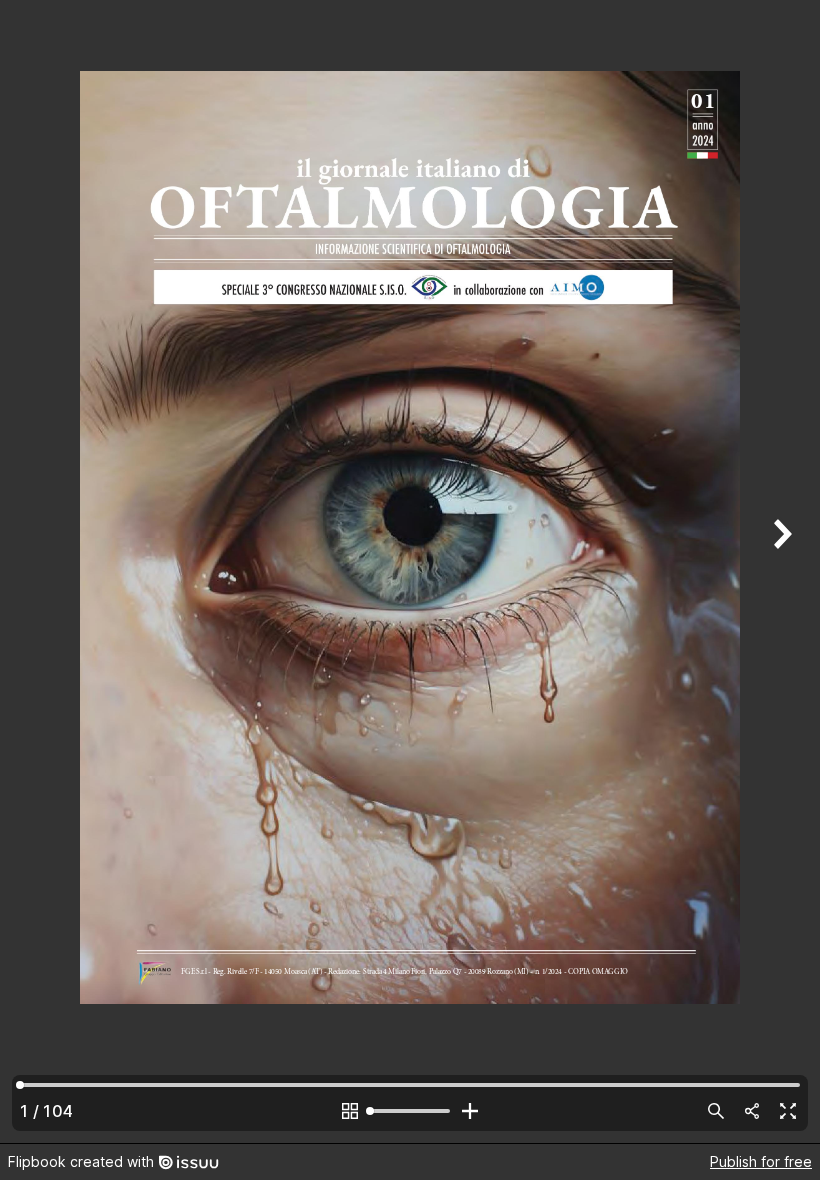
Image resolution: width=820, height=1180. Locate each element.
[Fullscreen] (788, 1111)
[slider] (410, 1111)
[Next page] (780, 571)
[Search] (716, 1111)
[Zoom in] (470, 1111)
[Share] (752, 1111)
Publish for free (761, 1161)
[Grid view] (350, 1111)
